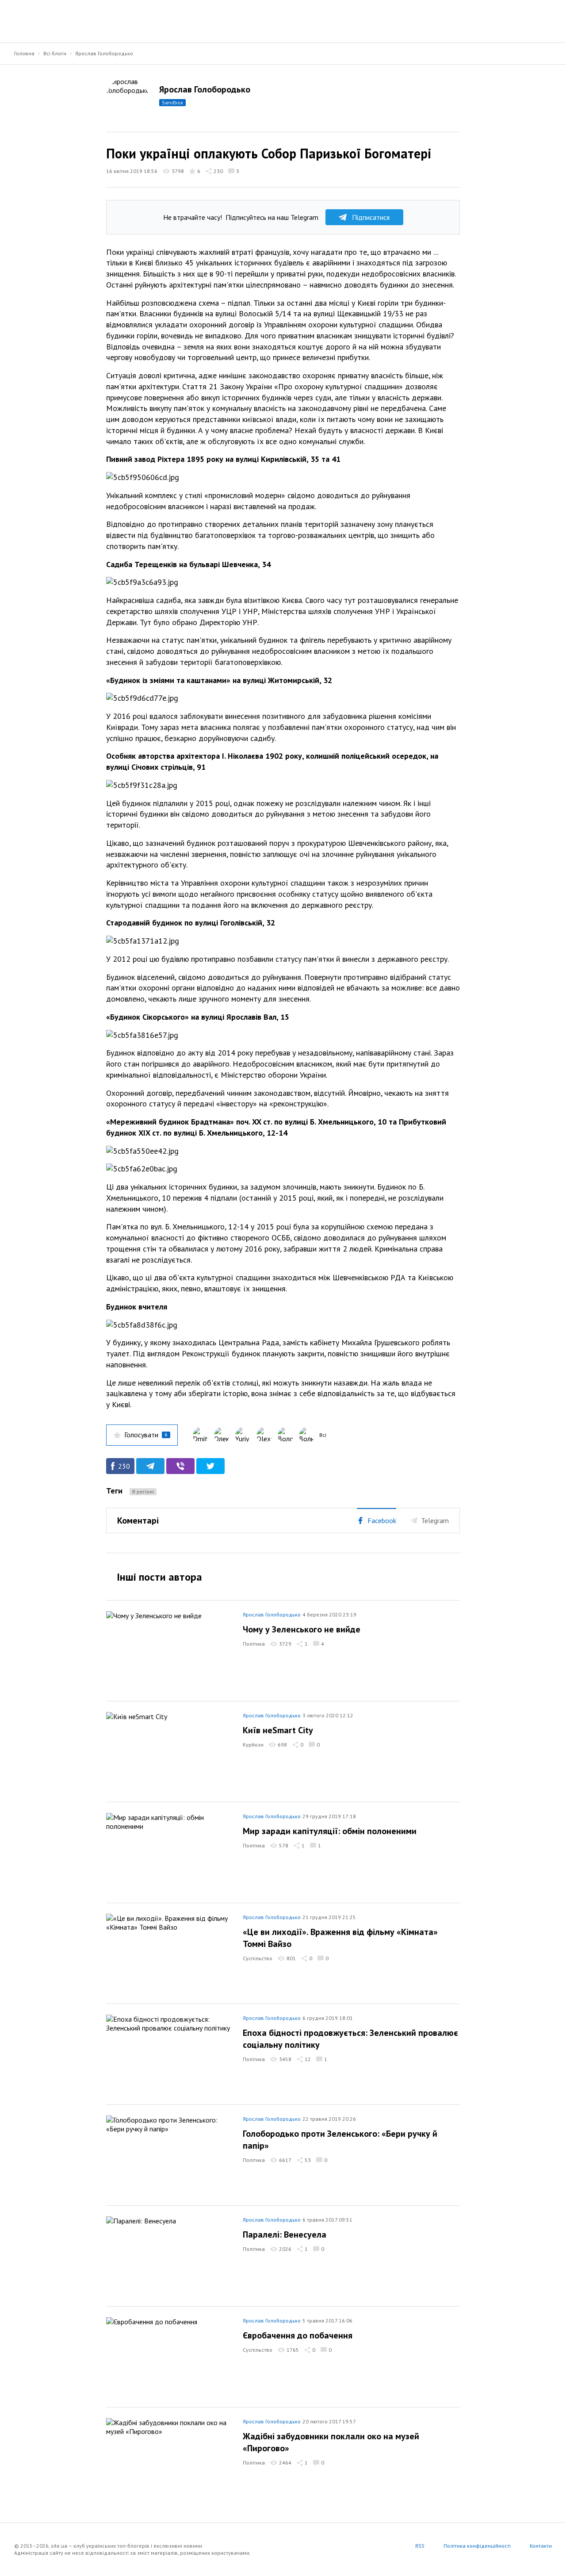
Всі (323, 1435)
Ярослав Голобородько (104, 53)
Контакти (541, 2546)
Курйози (253, 1745)
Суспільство (258, 1958)
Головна (24, 53)
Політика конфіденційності (477, 2546)
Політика (254, 1644)
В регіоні (143, 1491)
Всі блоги (55, 53)
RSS (420, 2546)
